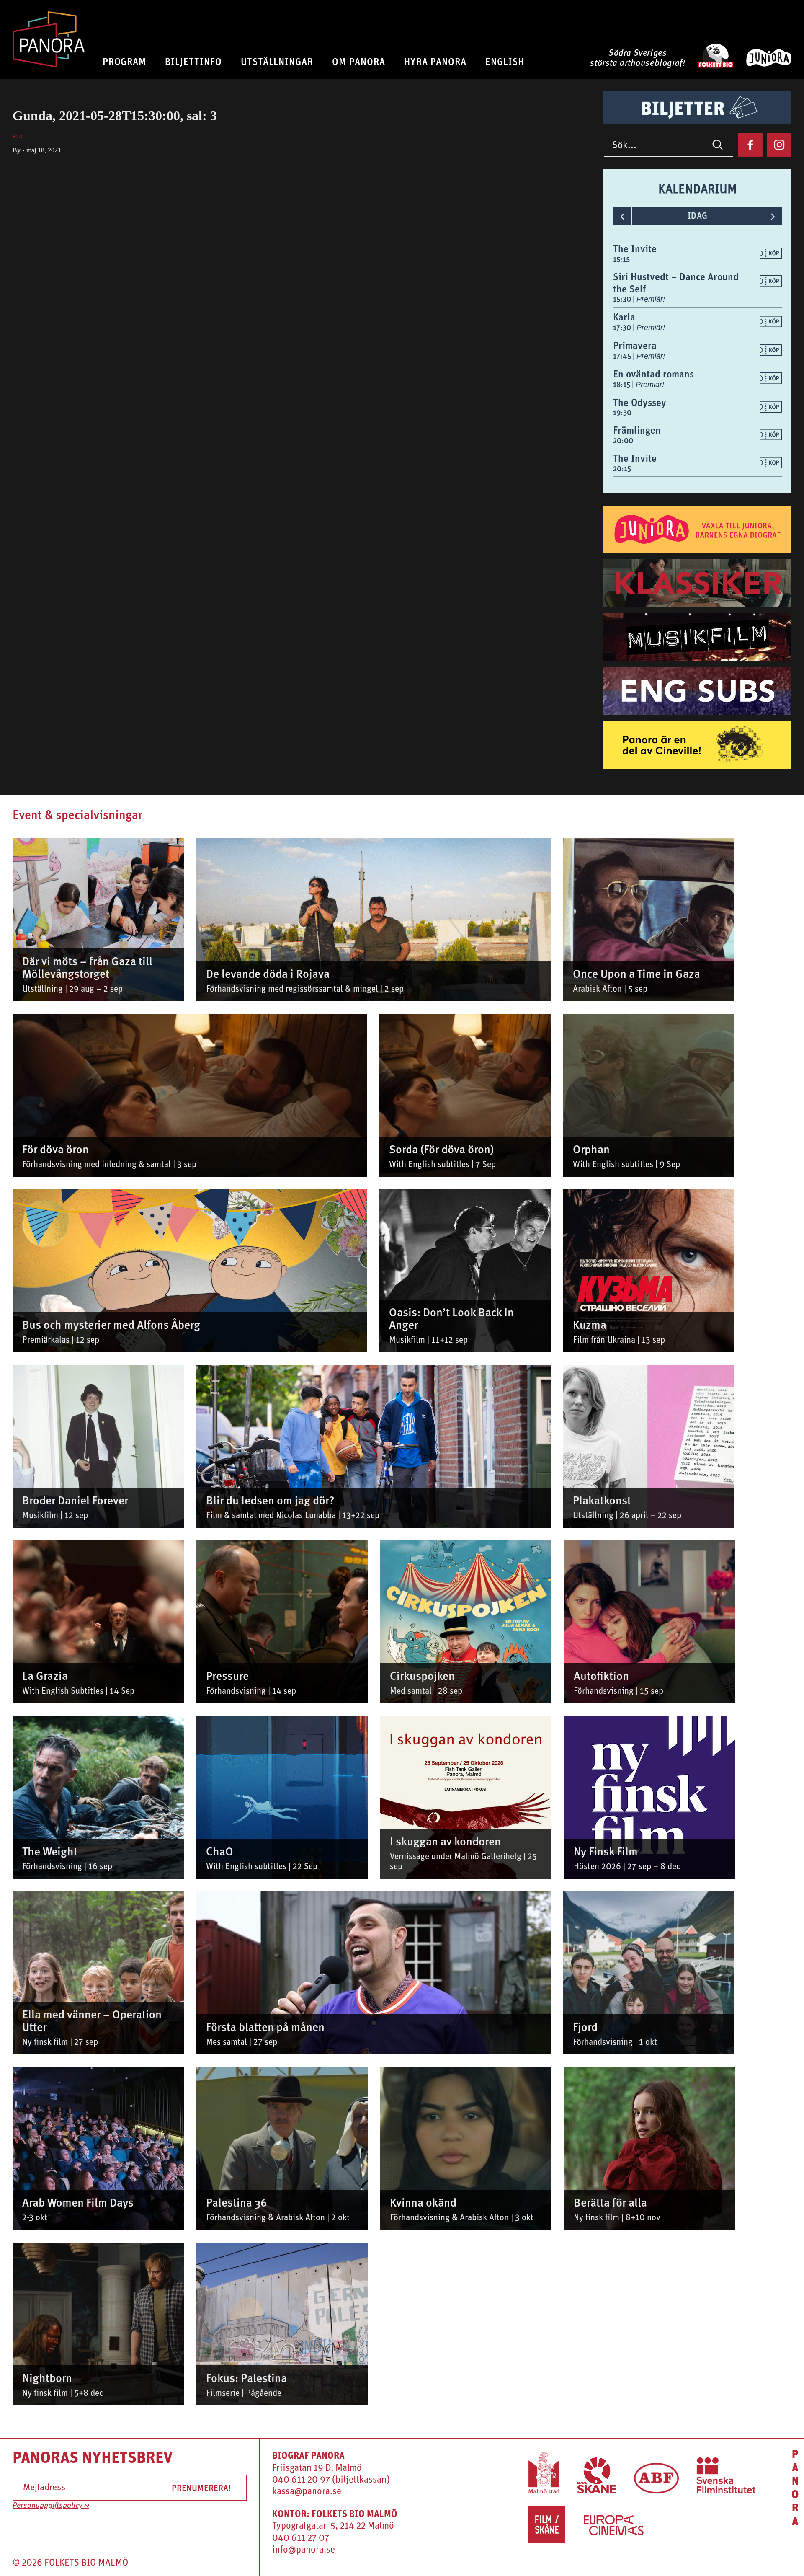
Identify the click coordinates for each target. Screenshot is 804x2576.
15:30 (623, 299)
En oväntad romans (653, 374)
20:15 (622, 469)
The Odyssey (640, 402)
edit (17, 136)
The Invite (635, 248)
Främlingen (637, 430)
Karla (624, 317)
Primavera (635, 345)
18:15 (622, 384)
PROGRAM (125, 61)
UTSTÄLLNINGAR (277, 61)
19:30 (622, 412)
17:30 (623, 327)
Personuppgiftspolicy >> (51, 2506)
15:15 (621, 259)
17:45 (623, 356)
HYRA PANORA (435, 61)
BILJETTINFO (193, 61)
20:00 (623, 441)
